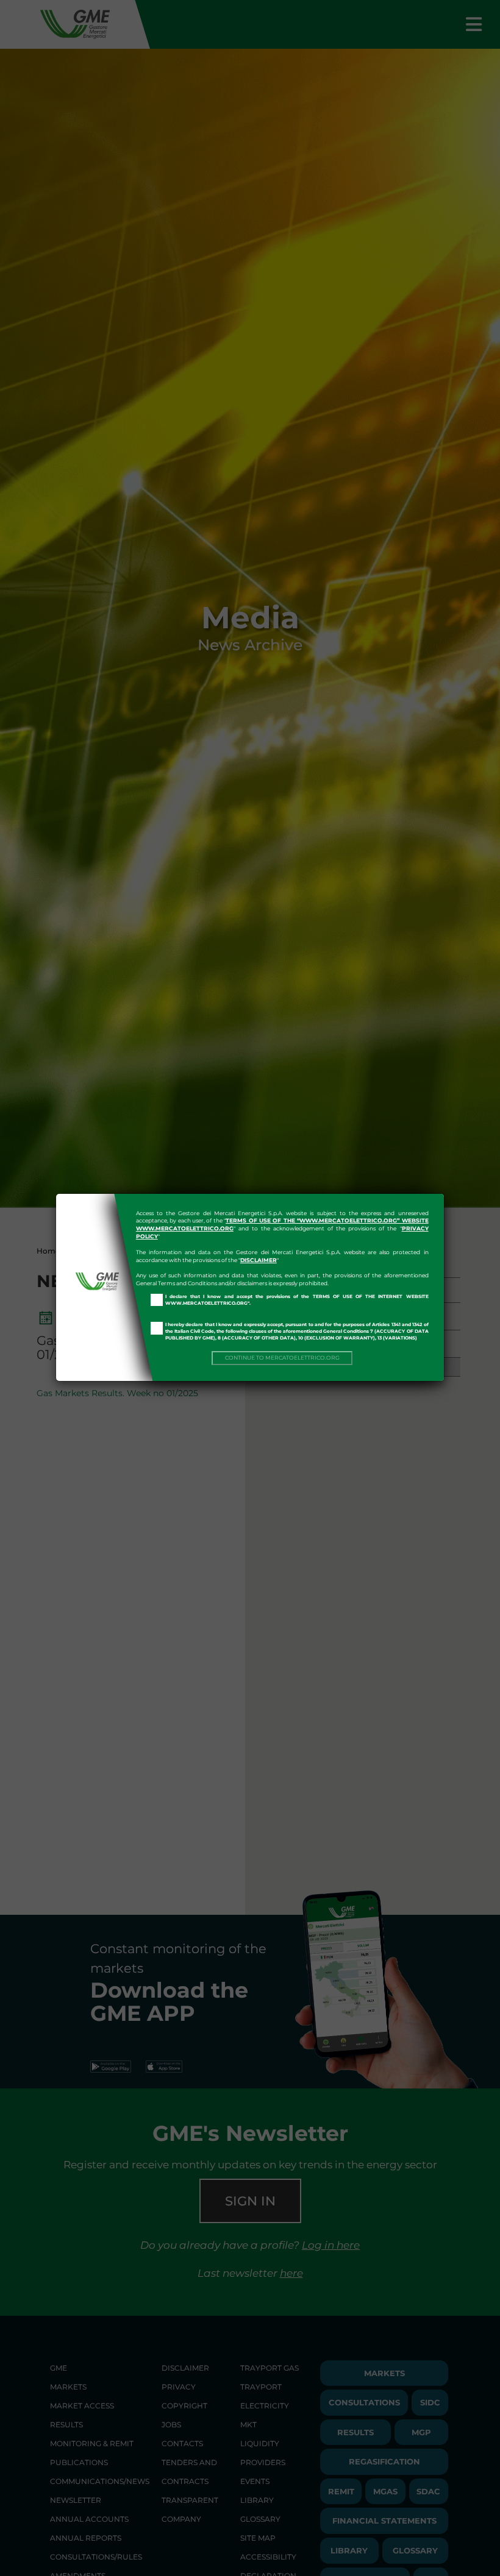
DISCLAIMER (259, 1260)
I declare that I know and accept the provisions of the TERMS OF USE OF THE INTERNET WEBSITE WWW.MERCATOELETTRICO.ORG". (297, 1300)
